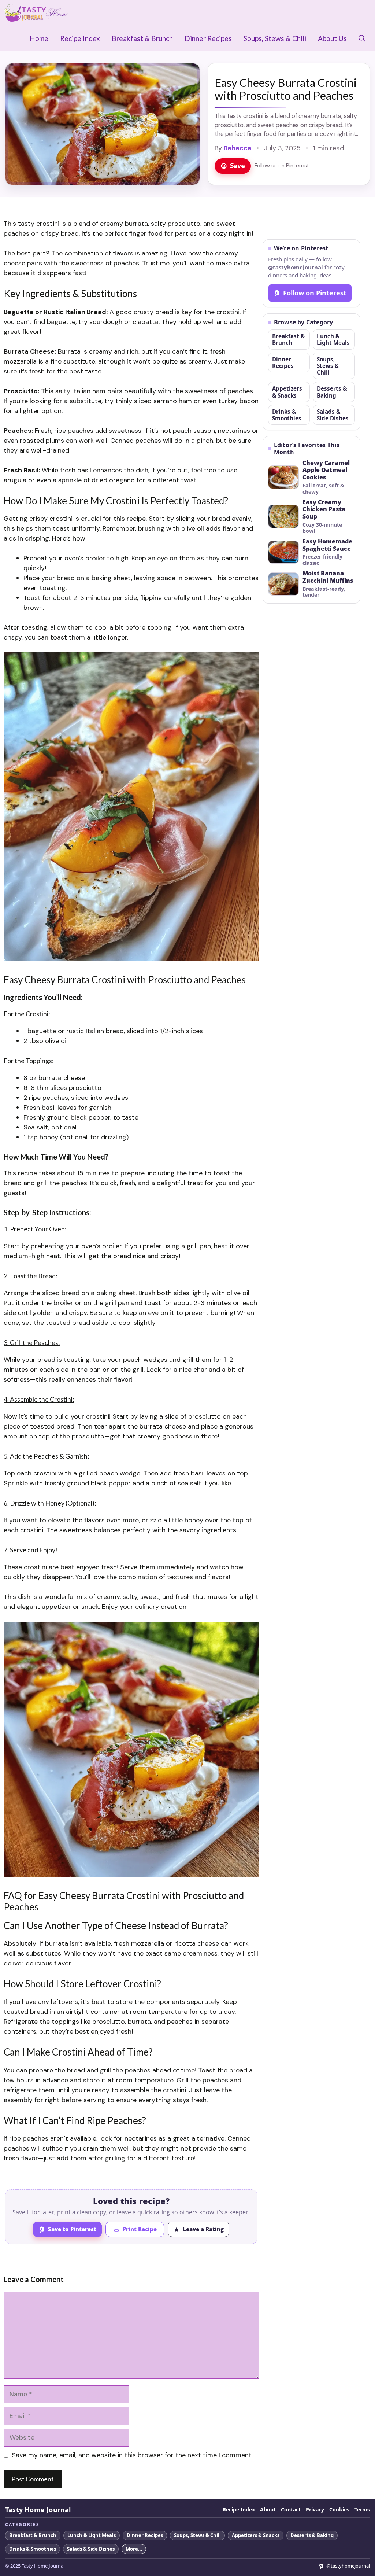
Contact (291, 2510)
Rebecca (238, 148)
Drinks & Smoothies (287, 415)
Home (39, 38)
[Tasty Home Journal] (36, 13)
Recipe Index (80, 38)
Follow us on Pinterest (282, 166)
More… (134, 2549)
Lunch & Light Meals (333, 339)
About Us (332, 38)
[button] (362, 38)
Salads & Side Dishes (333, 415)
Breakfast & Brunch (142, 38)
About (268, 2510)
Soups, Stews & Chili (275, 38)
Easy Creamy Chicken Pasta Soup (324, 510)
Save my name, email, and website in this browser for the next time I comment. (132, 2455)
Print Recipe (140, 2229)
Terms (362, 2510)
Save (237, 166)
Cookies (339, 2510)
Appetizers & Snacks (287, 392)
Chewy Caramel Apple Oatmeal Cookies (326, 470)
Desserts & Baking (332, 392)
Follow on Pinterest (315, 293)
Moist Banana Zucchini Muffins (328, 577)
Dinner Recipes (208, 38)
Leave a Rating (203, 2229)
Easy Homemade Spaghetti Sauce (327, 545)
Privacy (315, 2510)
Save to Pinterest (72, 2229)
